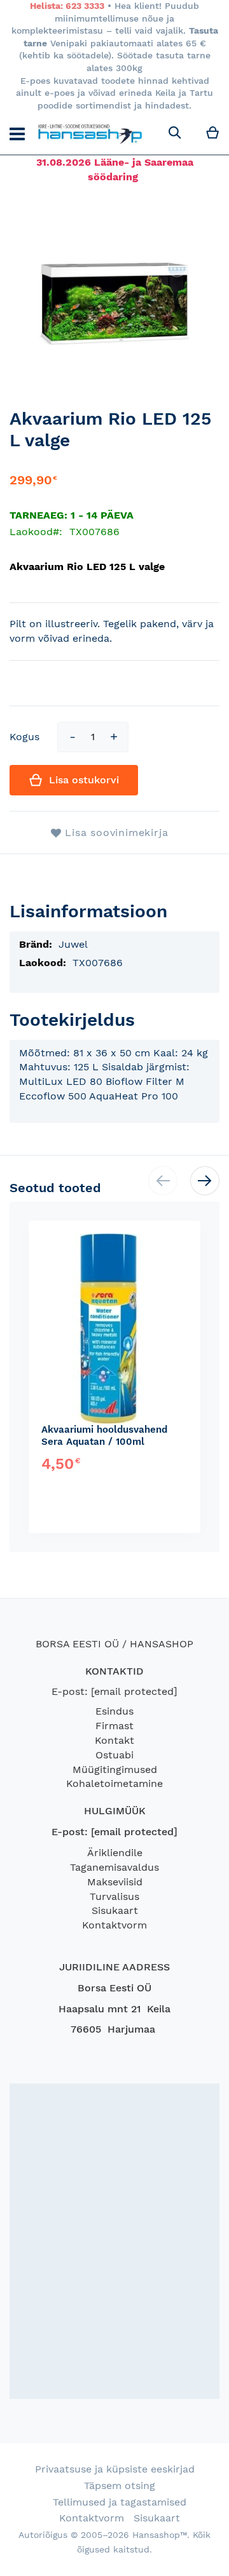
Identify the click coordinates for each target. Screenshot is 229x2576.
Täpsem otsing (120, 2486)
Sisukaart (115, 1910)
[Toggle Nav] (17, 134)
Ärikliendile (115, 1853)
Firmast (114, 1726)
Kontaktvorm (114, 1925)
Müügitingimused (115, 1769)
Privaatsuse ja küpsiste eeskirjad (115, 2469)
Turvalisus (114, 1896)
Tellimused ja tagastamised (120, 2502)
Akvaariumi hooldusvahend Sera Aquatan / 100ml (104, 1436)
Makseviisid (115, 1882)
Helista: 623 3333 (67, 6)
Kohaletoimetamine (114, 1783)
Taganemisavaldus (114, 1867)
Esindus (114, 1711)
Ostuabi (114, 1755)
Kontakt (114, 1740)
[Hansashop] (90, 133)
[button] (205, 1181)
